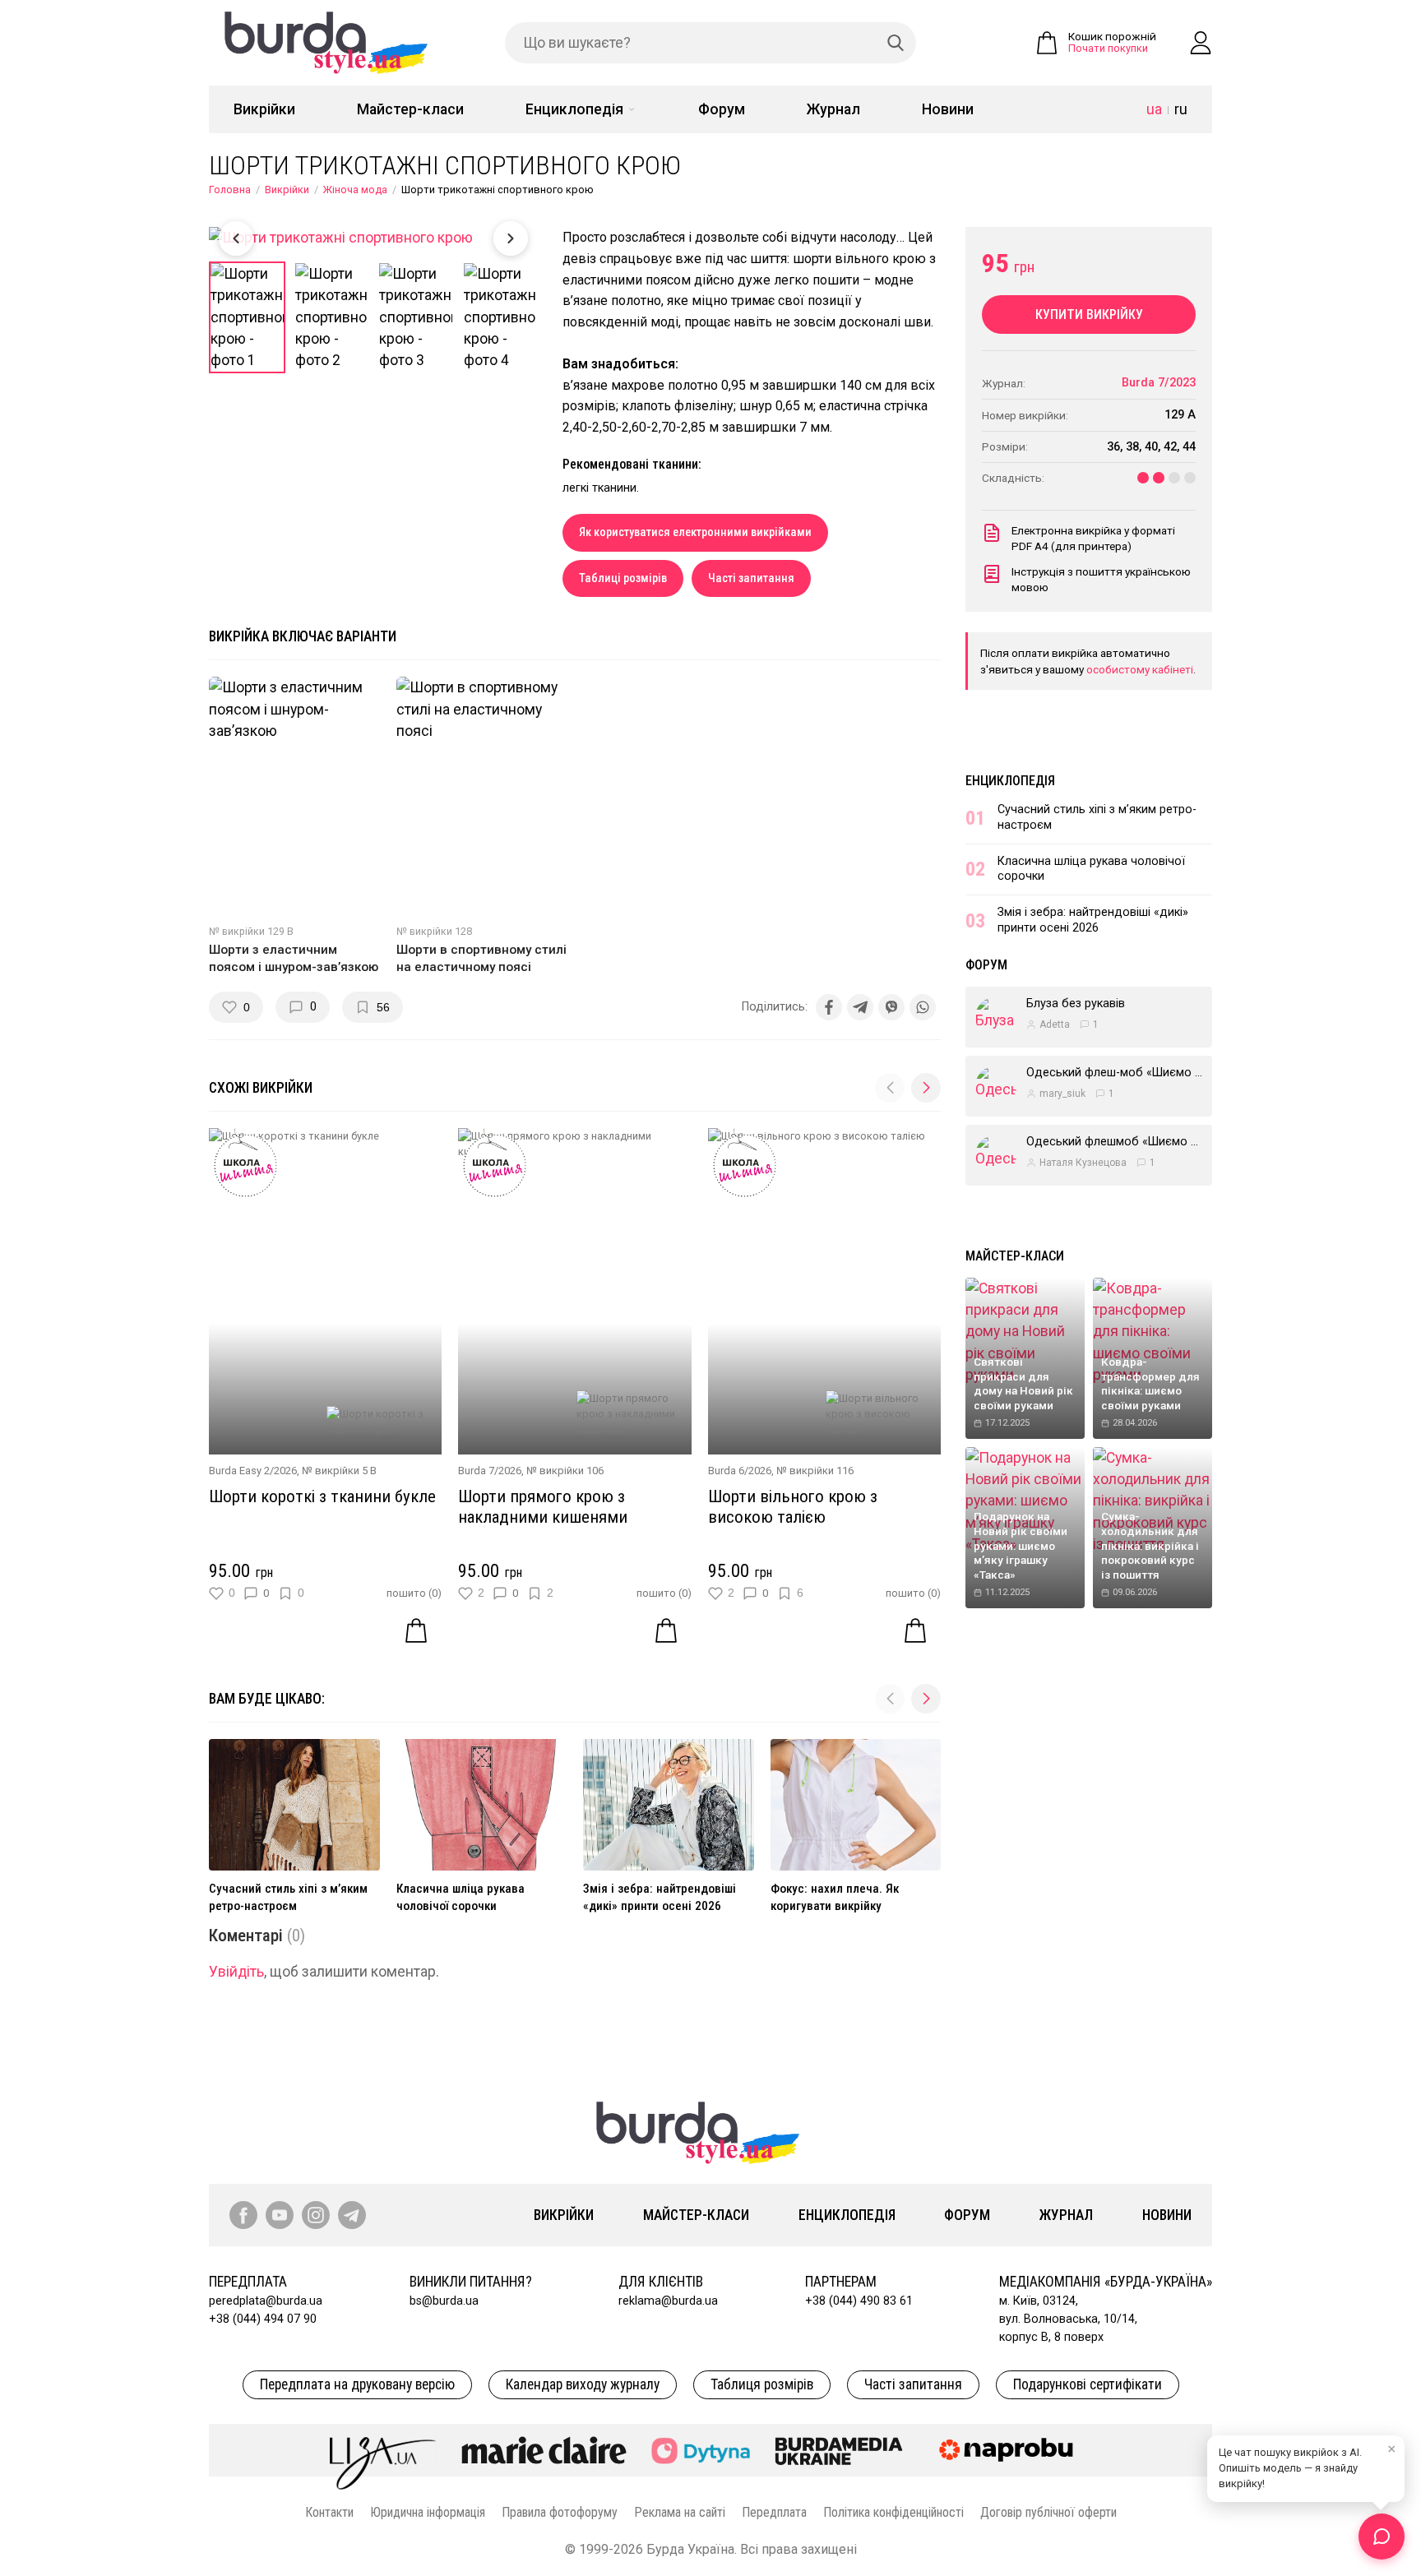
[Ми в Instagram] (316, 2215)
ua (1154, 109)
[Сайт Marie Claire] (544, 2450)
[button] (926, 1088)
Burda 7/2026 (490, 1471)
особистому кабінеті (1140, 669)
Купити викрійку (1089, 314)
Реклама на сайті (680, 2512)
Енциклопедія (574, 109)
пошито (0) (414, 1593)
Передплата (774, 2512)
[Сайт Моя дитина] (701, 2451)
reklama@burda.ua (668, 2301)
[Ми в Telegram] (352, 2215)
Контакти (329, 2512)
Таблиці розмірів (623, 578)
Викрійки (264, 109)
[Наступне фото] (511, 238)
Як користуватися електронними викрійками (695, 532)
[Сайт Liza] (383, 2450)
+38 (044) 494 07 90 (263, 2319)
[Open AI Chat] (1382, 2537)
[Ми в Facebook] (243, 2215)
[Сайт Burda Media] (839, 2450)
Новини (948, 109)
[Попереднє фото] (236, 238)
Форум (722, 109)
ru (1181, 109)
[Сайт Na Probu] (1010, 2450)
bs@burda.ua (444, 2301)
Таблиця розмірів (762, 2384)
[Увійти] (1201, 43)
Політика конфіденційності (893, 2512)
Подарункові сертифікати (1088, 2384)
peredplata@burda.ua (266, 2301)
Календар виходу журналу (583, 2384)
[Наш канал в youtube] (280, 2215)
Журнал (833, 109)
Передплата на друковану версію (357, 2384)
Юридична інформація (428, 2512)
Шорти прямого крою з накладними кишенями (543, 1507)
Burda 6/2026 (740, 1471)
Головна (230, 190)
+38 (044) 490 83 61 (859, 2301)
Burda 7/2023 (1159, 383)
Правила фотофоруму (560, 2512)
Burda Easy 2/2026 (253, 1471)
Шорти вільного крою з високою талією (793, 1507)
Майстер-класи (410, 109)
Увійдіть (236, 1972)
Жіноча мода (355, 190)
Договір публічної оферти (1048, 2512)
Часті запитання (751, 578)
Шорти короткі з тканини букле (322, 1496)
